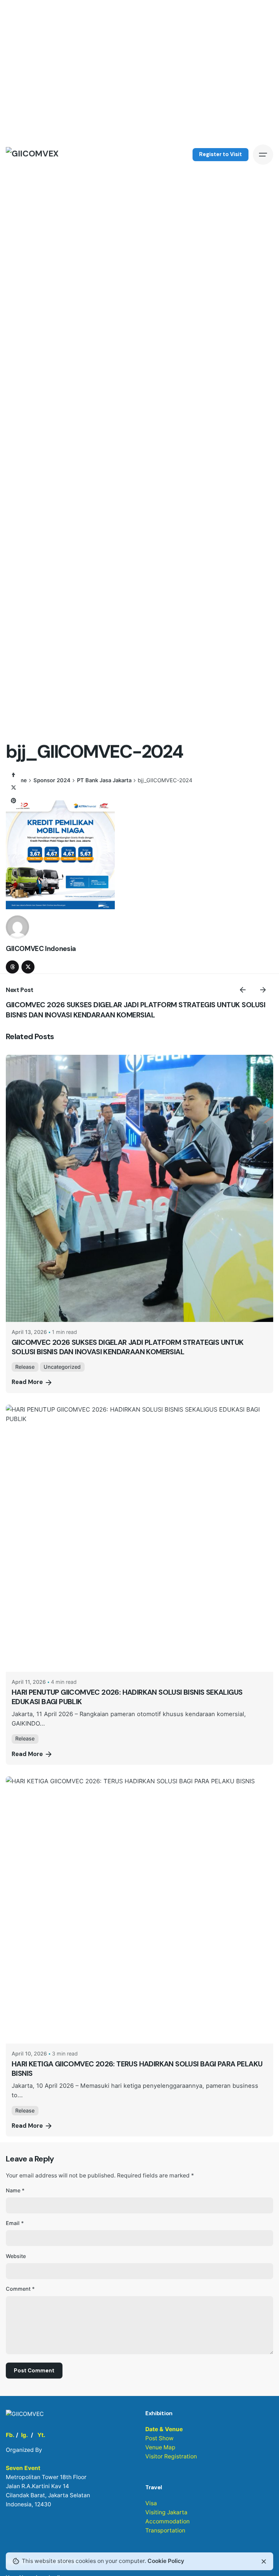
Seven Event (23, 2468)
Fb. (10, 2435)
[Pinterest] (13, 801)
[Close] (264, 2561)
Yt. (41, 2435)
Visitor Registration (171, 2456)
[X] (13, 788)
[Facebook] (13, 775)
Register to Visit (221, 154)
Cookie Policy (166, 2561)
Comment (20, 2289)
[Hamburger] (263, 155)
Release (25, 1367)
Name (15, 2190)
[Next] (263, 990)
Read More (27, 1382)
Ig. (25, 2435)
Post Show (159, 2438)
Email (15, 2223)
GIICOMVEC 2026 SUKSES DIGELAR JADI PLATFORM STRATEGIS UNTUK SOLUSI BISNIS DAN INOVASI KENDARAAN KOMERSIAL (136, 1010)
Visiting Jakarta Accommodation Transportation (167, 2521)
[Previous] (243, 990)
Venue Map (160, 2447)
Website (16, 2256)
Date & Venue (164, 2429)
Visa (151, 2503)
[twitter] (28, 967)
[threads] (12, 967)
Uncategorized (62, 1367)
